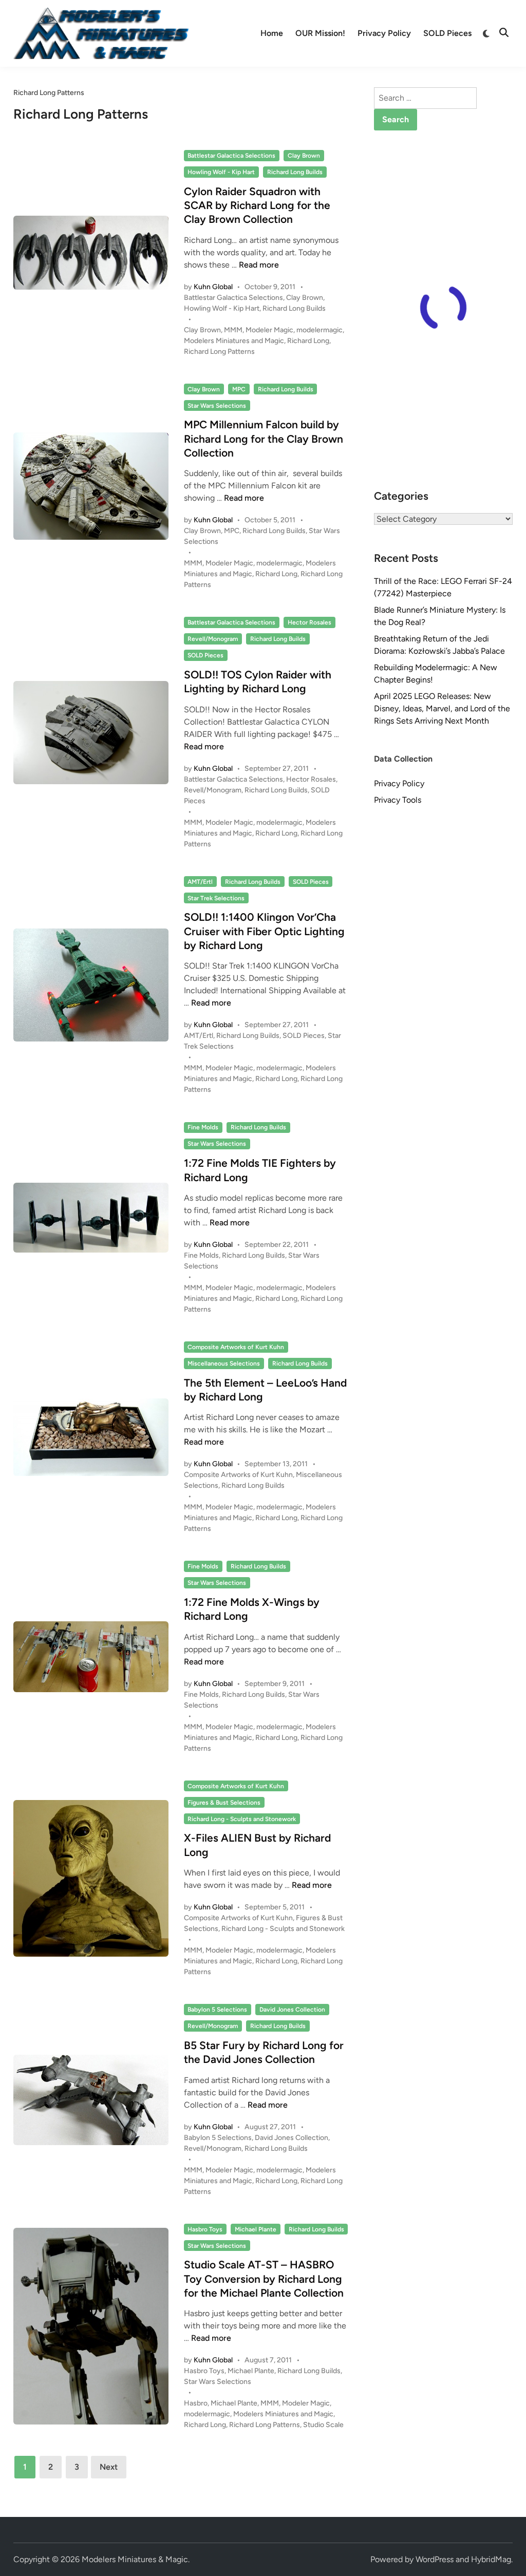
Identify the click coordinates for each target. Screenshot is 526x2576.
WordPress (435, 2559)
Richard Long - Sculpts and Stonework (242, 1819)
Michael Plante (256, 2229)
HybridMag (491, 2559)
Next (109, 2467)
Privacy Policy (384, 33)
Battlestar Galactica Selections (231, 156)
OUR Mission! (320, 33)
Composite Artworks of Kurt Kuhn (236, 1347)
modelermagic (320, 330)
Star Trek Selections (216, 898)
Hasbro (196, 2403)
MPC (239, 389)
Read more (259, 265)
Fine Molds (203, 1127)
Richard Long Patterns (219, 352)
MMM (233, 330)
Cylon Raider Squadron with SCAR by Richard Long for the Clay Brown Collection (257, 205)
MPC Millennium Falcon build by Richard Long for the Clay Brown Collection (264, 439)
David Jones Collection (292, 2010)
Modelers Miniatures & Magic (135, 2559)
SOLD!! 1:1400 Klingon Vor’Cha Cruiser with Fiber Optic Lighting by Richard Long (264, 931)
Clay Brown (304, 156)
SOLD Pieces (447, 33)
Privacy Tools (398, 800)
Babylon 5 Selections (217, 2010)
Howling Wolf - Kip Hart (221, 172)
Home (272, 33)
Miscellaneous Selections (224, 1363)
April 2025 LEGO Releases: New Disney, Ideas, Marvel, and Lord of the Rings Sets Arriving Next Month (442, 708)
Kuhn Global (213, 287)
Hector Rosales (309, 622)
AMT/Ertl (200, 882)
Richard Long (308, 341)
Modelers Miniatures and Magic (234, 341)
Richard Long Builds (295, 172)
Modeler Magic (269, 330)
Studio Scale (323, 2425)
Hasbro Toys (205, 2229)
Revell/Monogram (213, 639)
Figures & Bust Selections (224, 1803)
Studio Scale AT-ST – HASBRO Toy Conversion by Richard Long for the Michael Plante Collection (264, 2279)
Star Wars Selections (217, 406)
